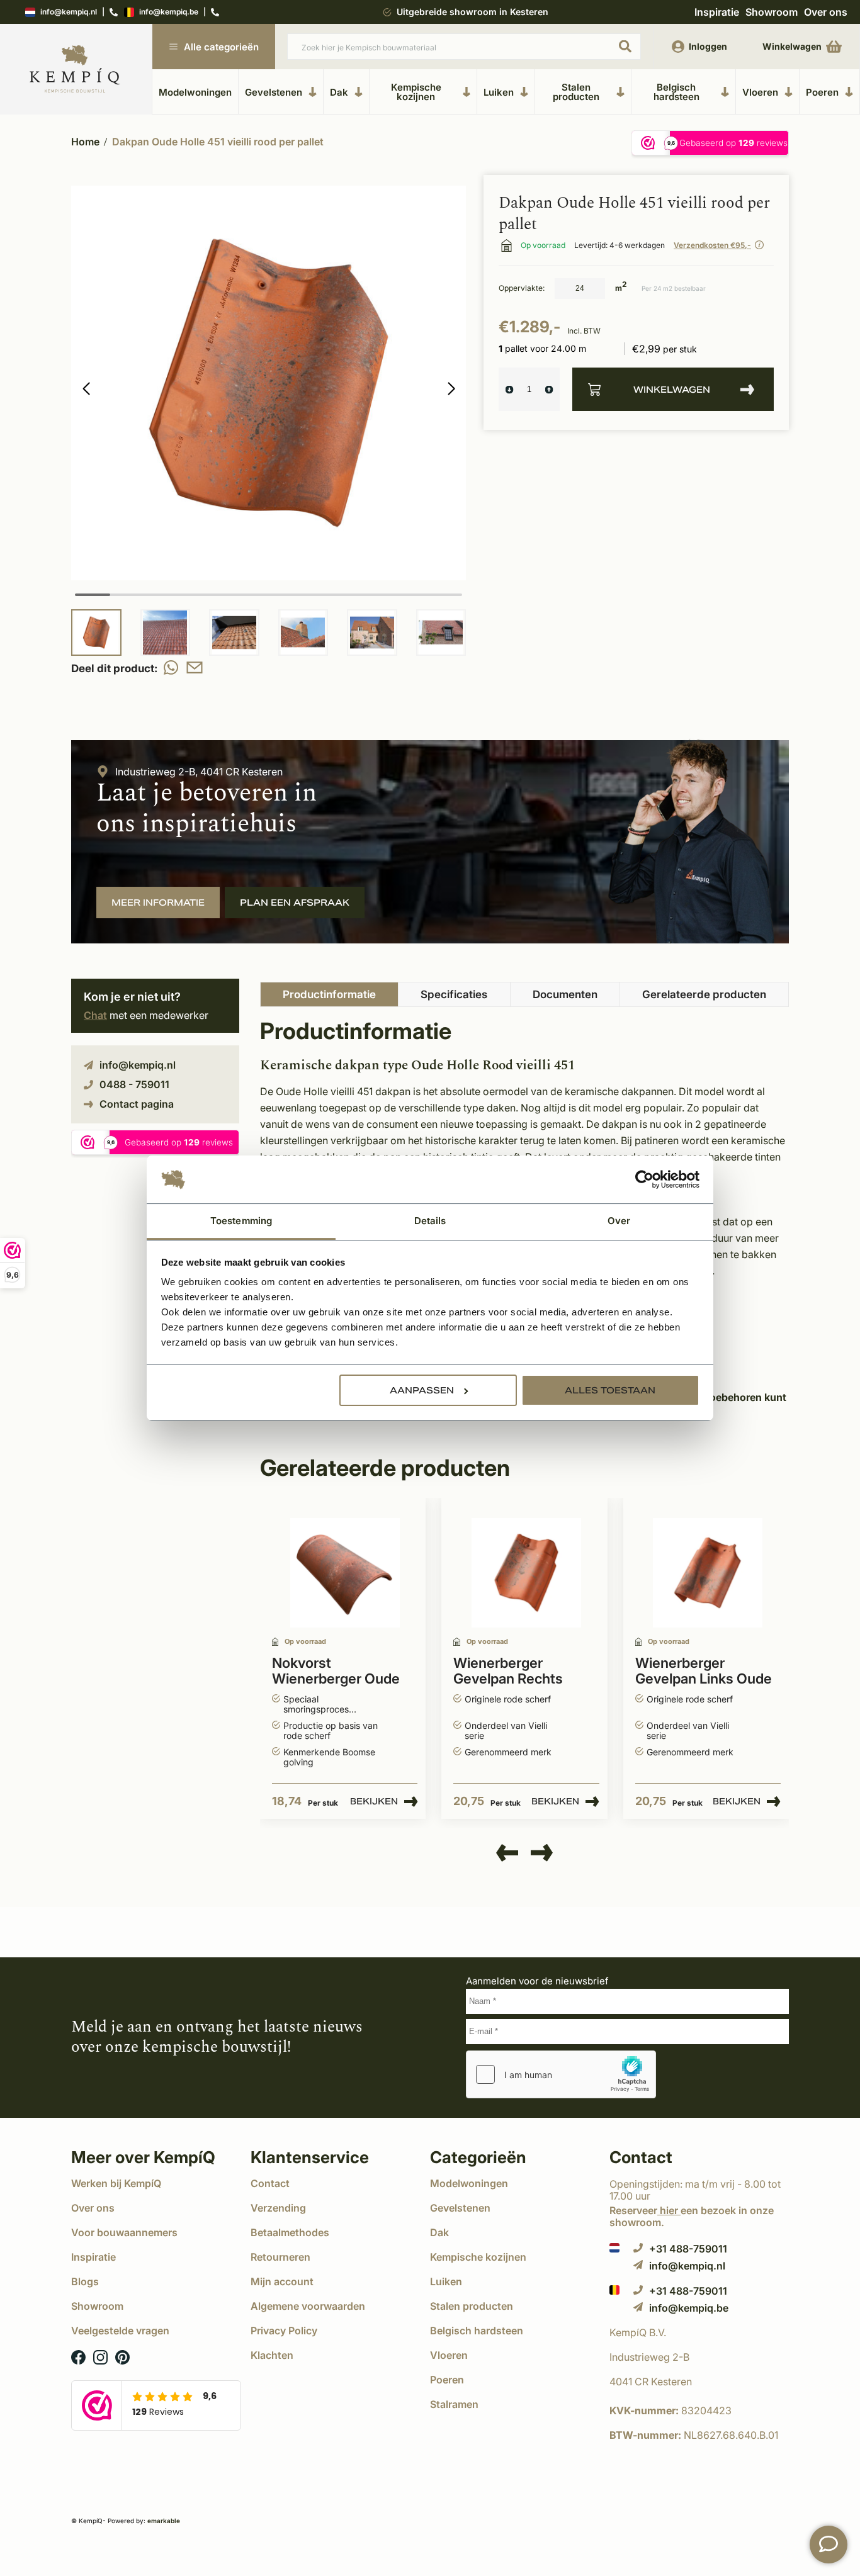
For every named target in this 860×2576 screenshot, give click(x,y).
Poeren (822, 92)
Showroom (772, 12)
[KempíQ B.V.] (699, 2332)
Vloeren (760, 92)
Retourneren (280, 2257)
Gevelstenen (274, 92)
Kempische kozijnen (416, 92)
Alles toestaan (610, 1390)
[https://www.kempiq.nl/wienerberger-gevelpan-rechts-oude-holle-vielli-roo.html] (526, 1573)
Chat (95, 1015)
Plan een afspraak (295, 903)
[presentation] (507, 1853)
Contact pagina (137, 1104)
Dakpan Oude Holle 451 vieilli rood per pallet (218, 142)
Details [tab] (430, 1221)
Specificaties (454, 994)
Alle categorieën (221, 47)
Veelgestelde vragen (120, 2331)
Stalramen (454, 2404)
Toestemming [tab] (241, 1221)
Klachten (272, 2355)
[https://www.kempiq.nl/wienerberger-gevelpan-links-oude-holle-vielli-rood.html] (708, 1573)
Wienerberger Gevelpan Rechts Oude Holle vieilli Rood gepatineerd (524, 1672)
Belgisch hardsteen (676, 92)
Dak (339, 92)
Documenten (565, 994)
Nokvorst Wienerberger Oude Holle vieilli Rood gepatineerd (336, 1672)
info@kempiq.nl (69, 12)
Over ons (826, 12)
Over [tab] (619, 1221)
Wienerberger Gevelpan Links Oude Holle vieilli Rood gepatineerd (704, 1672)
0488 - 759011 (134, 1084)
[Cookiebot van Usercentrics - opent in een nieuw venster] (644, 1179)
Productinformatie (329, 994)
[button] (451, 389)
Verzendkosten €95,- (712, 245)
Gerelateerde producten (704, 994)
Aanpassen (422, 1390)
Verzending (278, 2208)
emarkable (164, 2521)
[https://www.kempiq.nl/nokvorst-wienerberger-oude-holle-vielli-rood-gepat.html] (345, 1573)
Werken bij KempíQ (116, 2183)
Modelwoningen (195, 92)
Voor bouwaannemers (124, 2232)
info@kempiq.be (169, 12)
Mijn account (282, 2281)
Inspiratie (717, 12)
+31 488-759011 (688, 2248)
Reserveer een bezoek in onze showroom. (692, 2216)
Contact (270, 2183)
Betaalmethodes (290, 2232)
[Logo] (75, 70)
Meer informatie (158, 903)
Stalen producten (576, 92)
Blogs (85, 2281)
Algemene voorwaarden (308, 2306)
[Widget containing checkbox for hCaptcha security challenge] (561, 2074)
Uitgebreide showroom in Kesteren (472, 12)
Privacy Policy (284, 2331)
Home (85, 142)
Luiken (499, 92)
